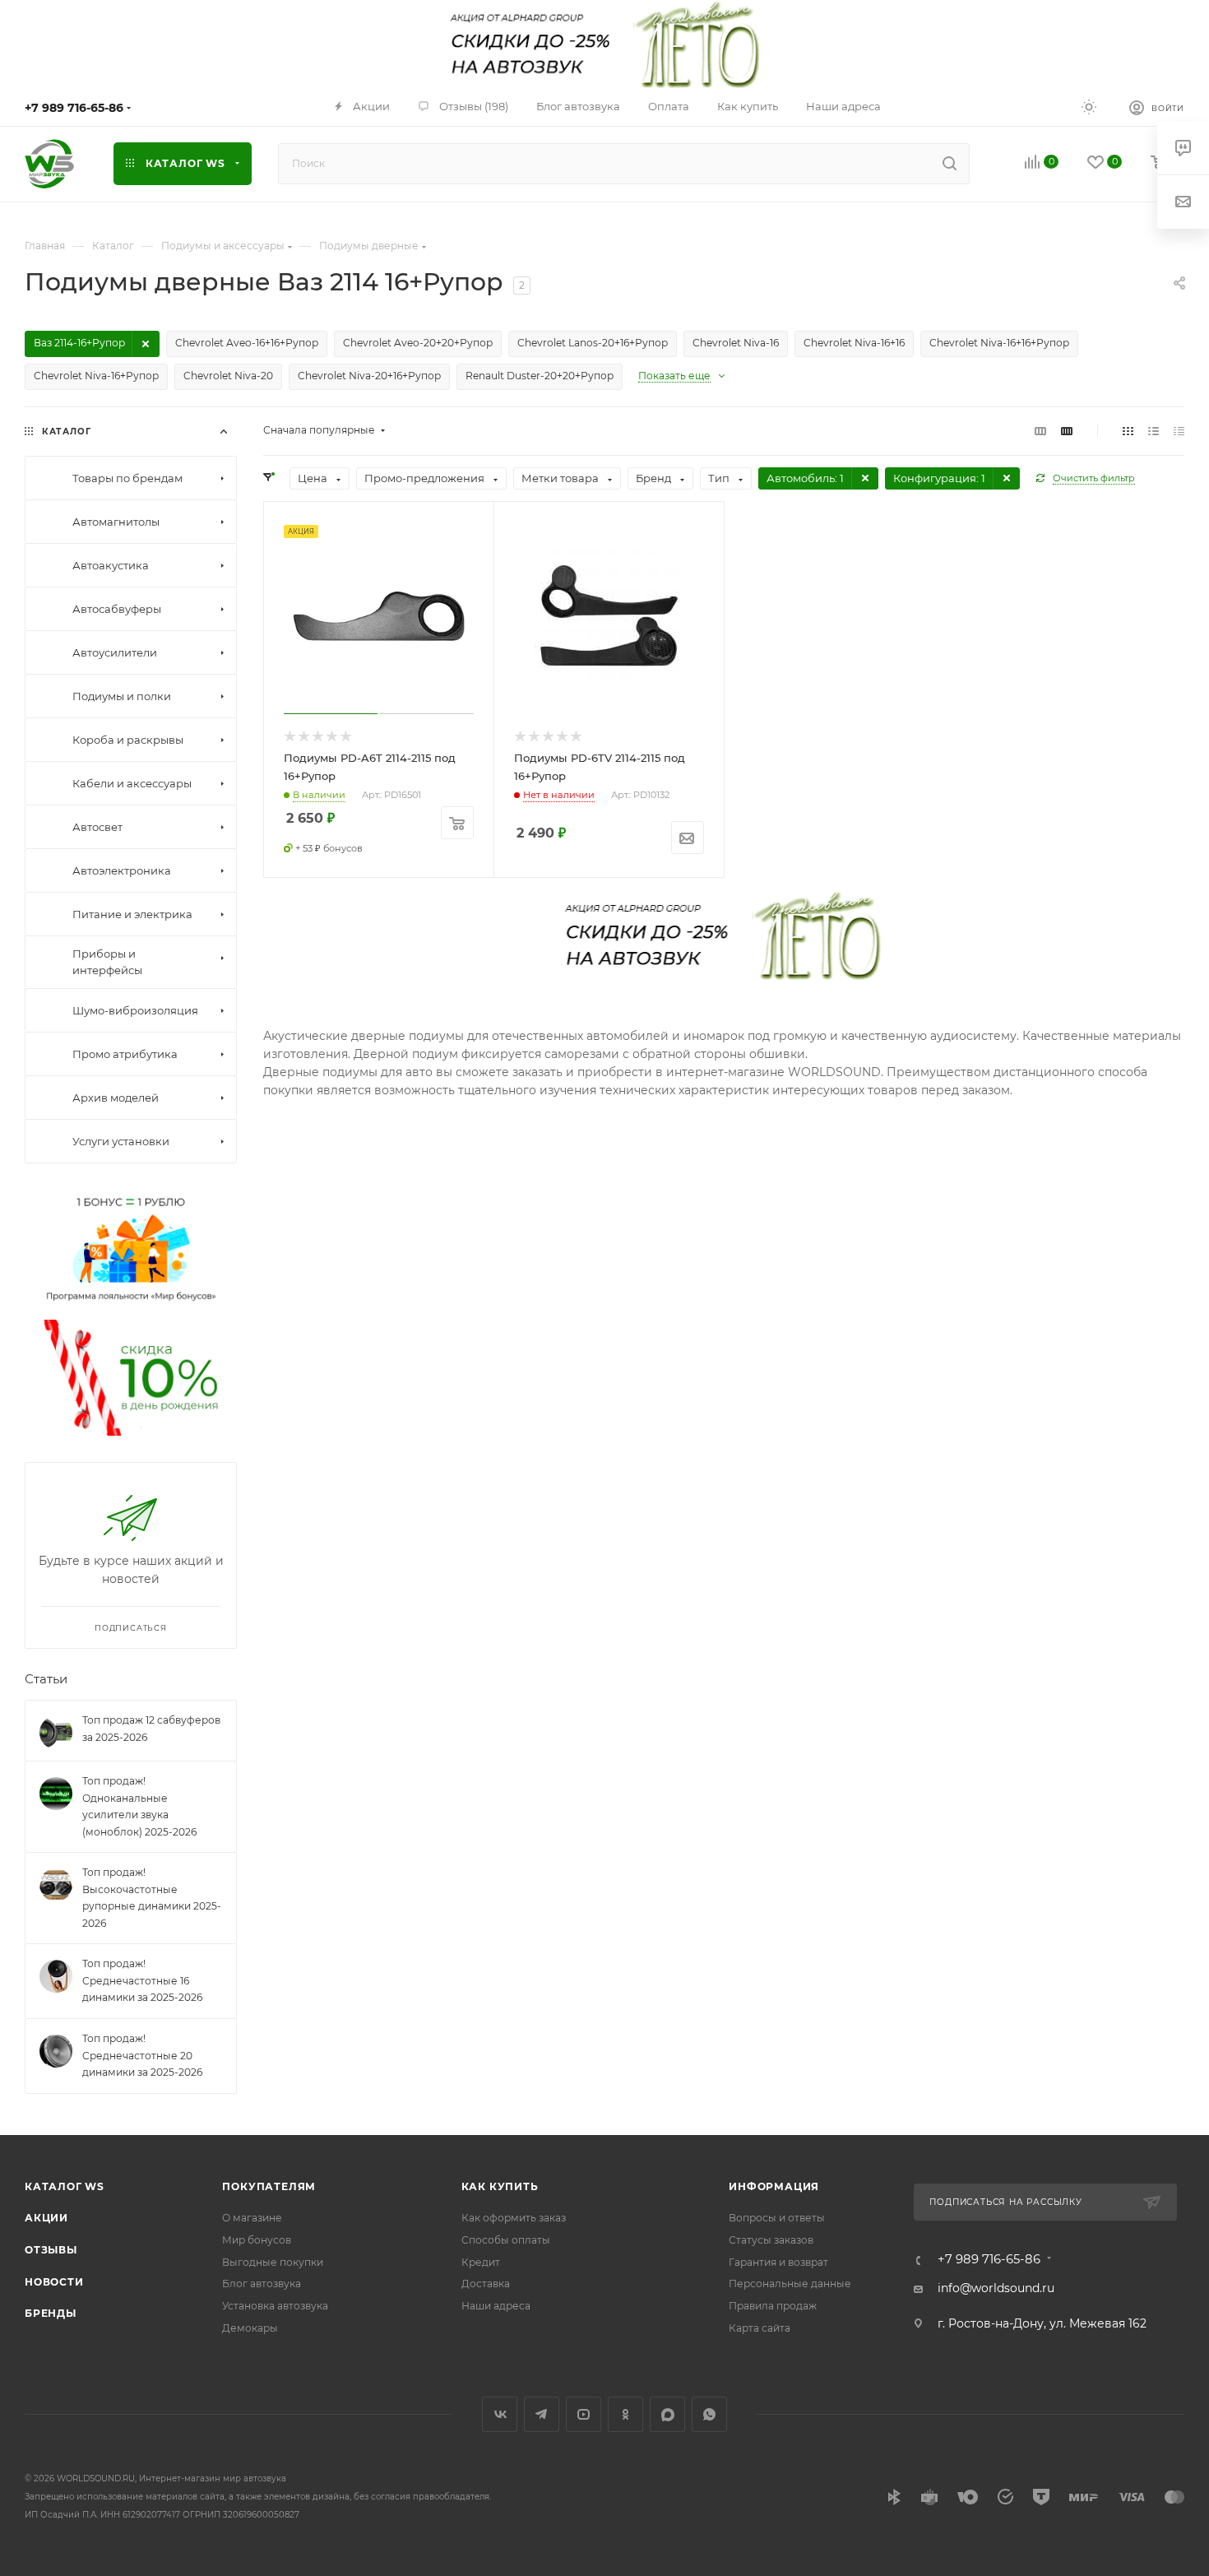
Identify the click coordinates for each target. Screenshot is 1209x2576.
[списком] (1153, 430)
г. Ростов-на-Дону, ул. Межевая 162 (1042, 2323)
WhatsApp (709, 2414)
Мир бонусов (257, 2240)
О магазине (252, 2218)
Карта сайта (760, 2328)
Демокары (250, 2328)
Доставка (486, 2284)
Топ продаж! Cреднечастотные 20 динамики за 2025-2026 (142, 2055)
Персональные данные (790, 2284)
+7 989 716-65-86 (74, 108)
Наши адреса (496, 2306)
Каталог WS (65, 2186)
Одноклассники (625, 2414)
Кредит (481, 2262)
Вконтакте (500, 2414)
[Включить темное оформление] (1089, 106)
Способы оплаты (506, 2240)
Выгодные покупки (273, 2262)
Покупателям (269, 2186)
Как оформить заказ (514, 2218)
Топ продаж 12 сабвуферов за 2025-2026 (151, 1729)
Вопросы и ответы (777, 2218)
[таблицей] (1179, 430)
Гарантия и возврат (778, 2262)
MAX (667, 2414)
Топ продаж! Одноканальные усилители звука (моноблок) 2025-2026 (139, 1806)
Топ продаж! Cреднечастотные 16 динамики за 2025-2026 (142, 1981)
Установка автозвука (275, 2306)
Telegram (542, 2414)
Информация (774, 2186)
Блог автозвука (262, 2284)
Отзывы (51, 2250)
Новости (54, 2282)
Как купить (500, 2186)
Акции (46, 2218)
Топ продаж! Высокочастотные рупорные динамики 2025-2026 (152, 1898)
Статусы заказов (771, 2240)
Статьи (46, 1679)
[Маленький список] (1040, 430)
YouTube (584, 2414)
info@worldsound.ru (996, 2288)
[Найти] (950, 164)
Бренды (51, 2313)
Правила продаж (773, 2306)
